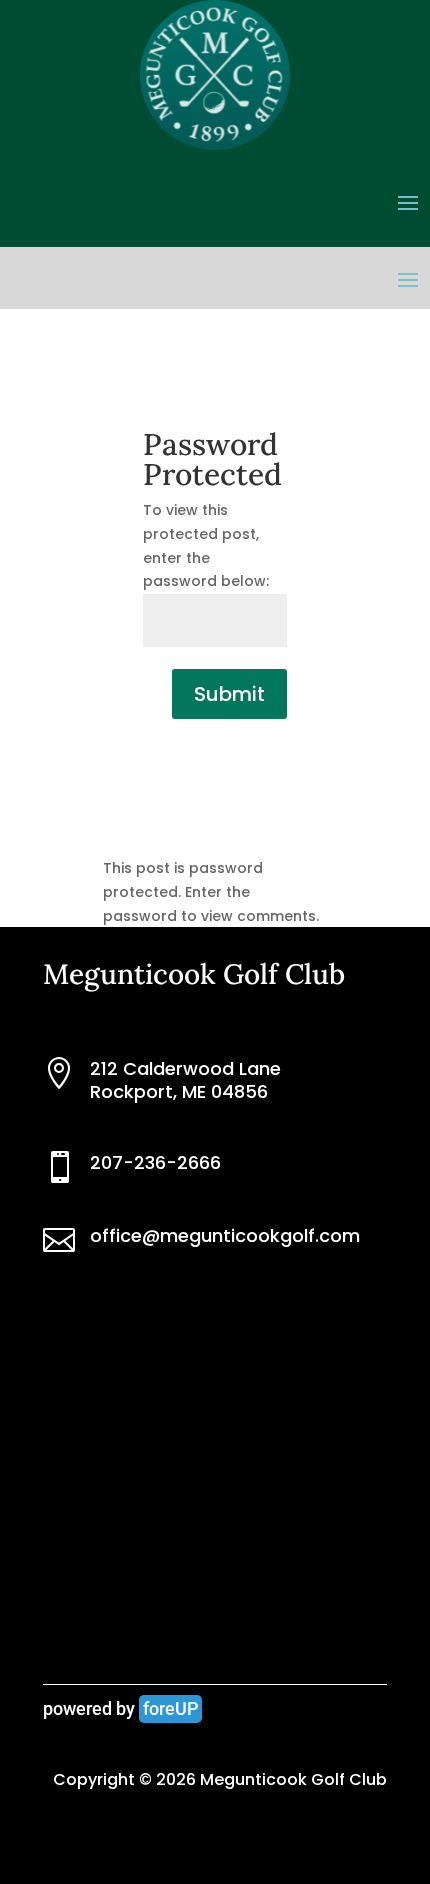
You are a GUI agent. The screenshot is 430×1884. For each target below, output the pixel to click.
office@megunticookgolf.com (225, 1235)
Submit (229, 694)
